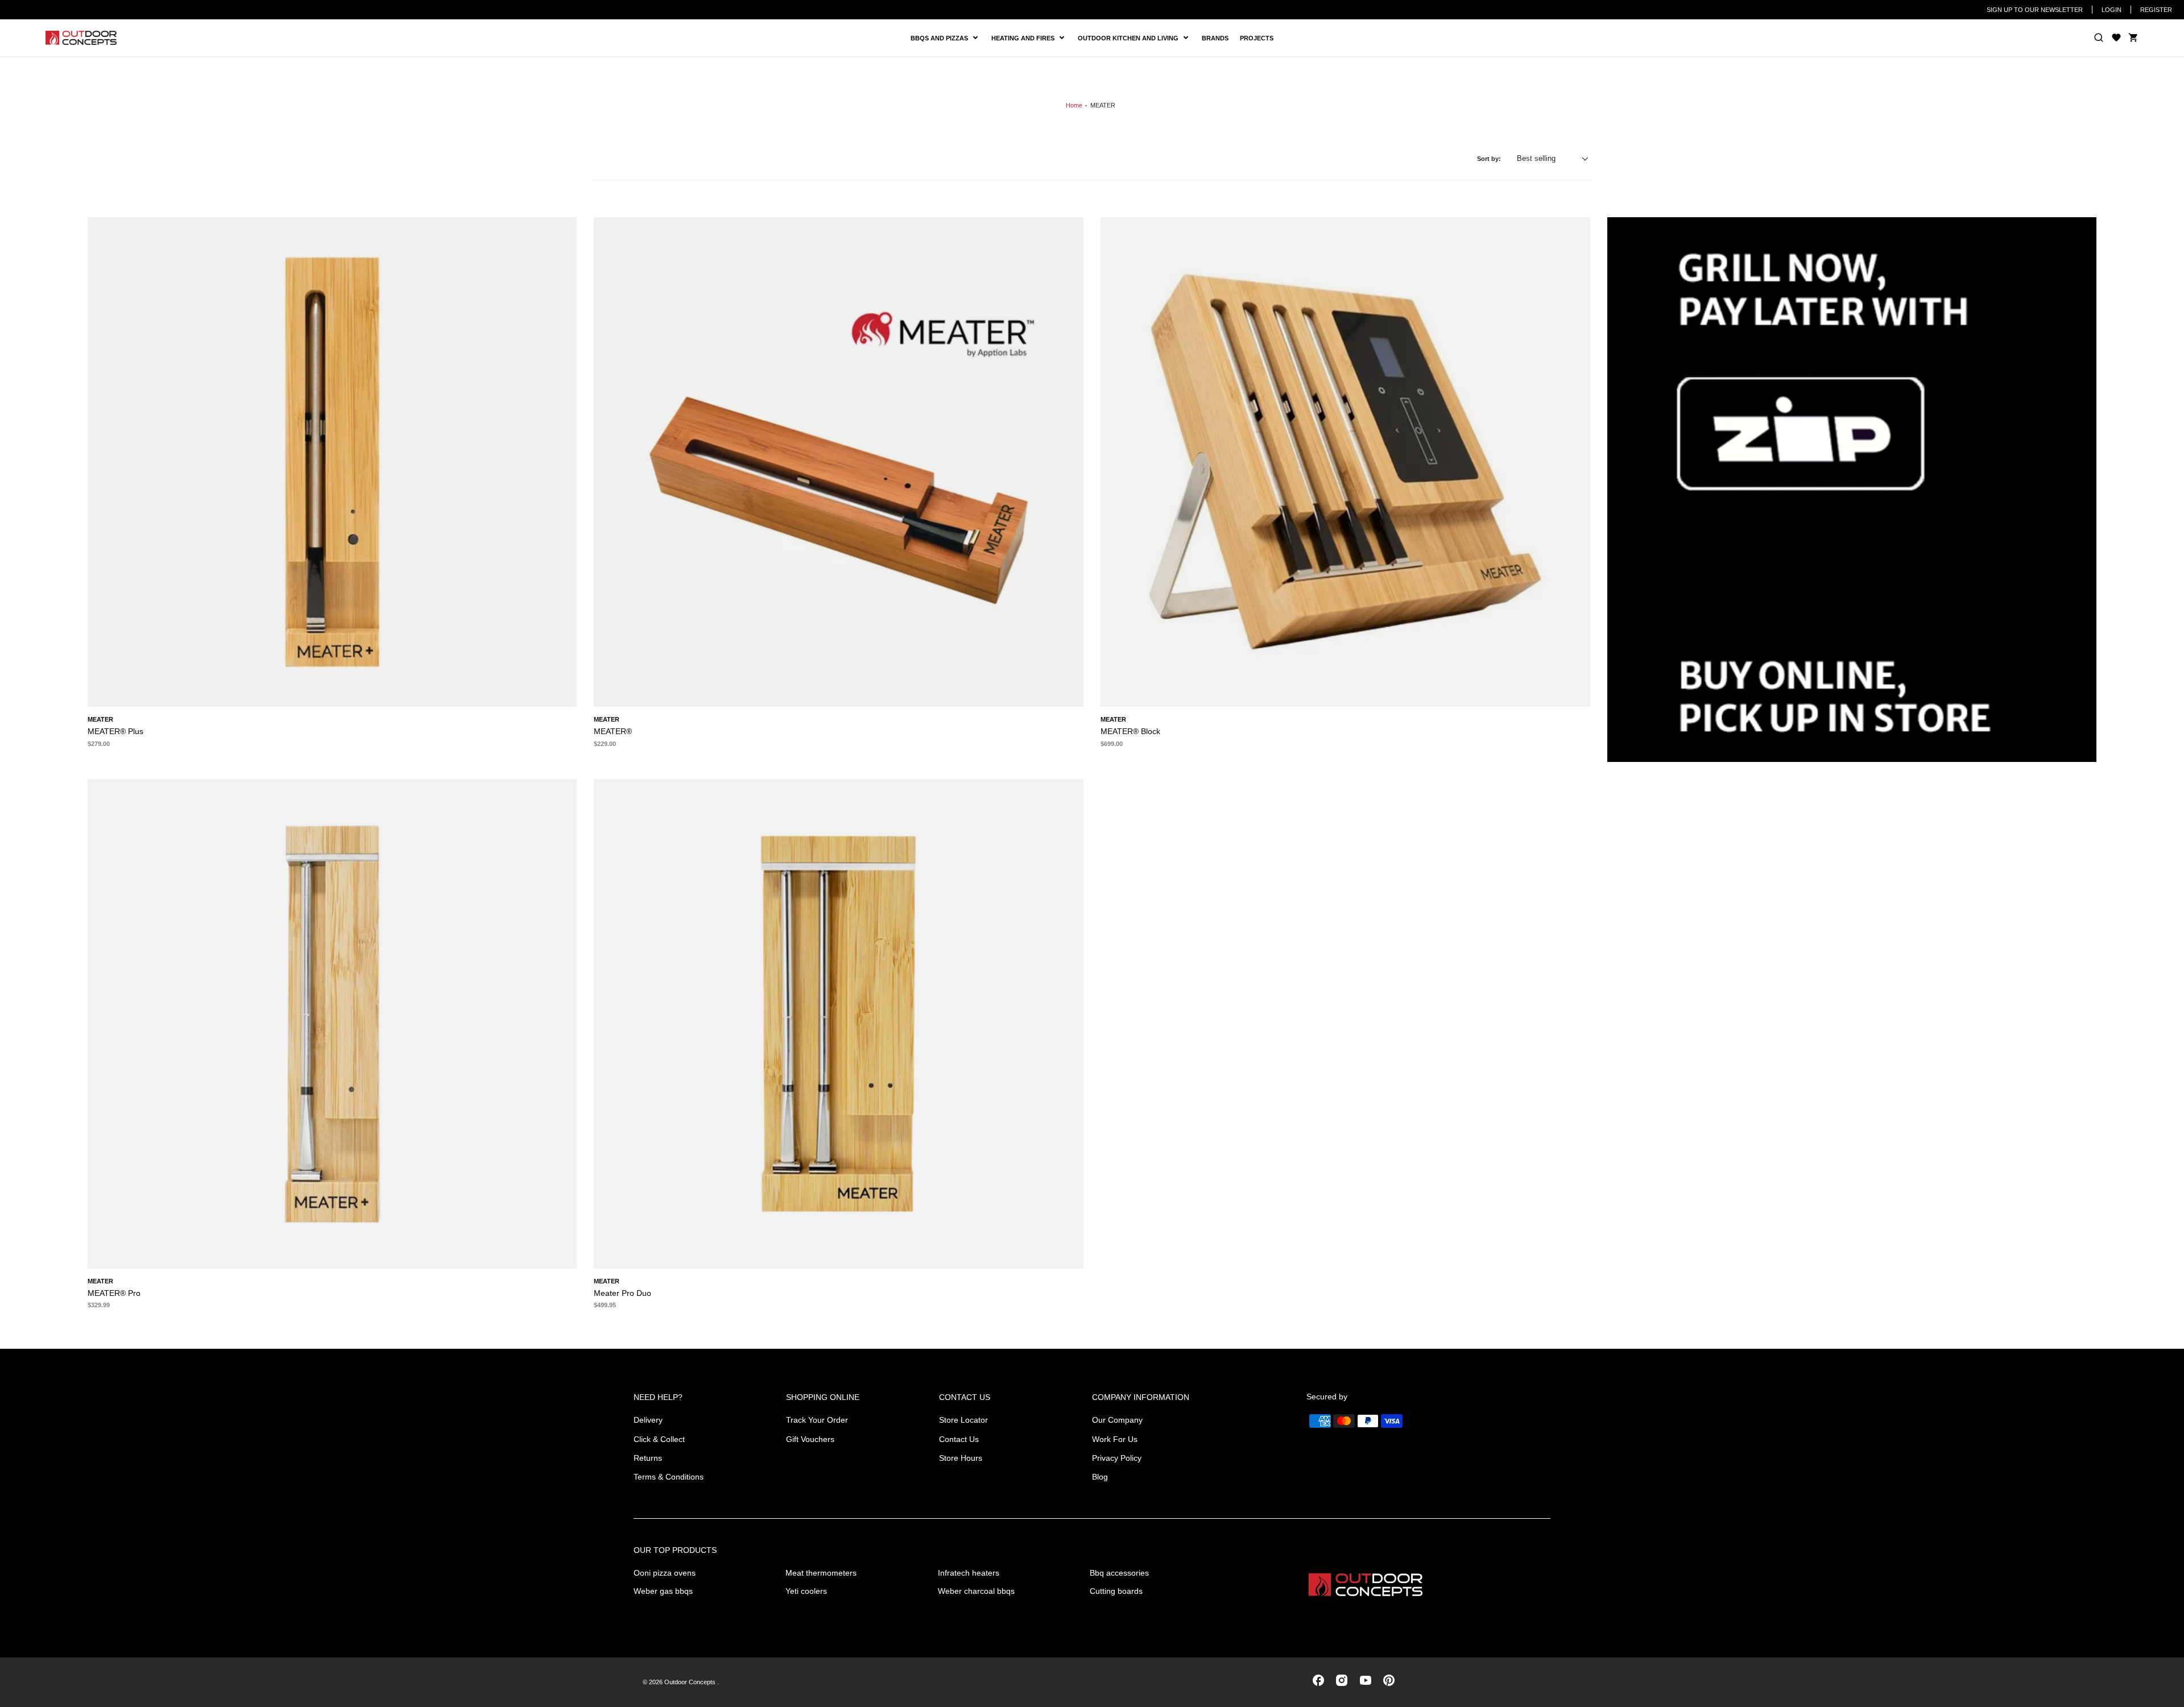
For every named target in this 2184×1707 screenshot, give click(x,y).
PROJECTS (1257, 38)
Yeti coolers (806, 1591)
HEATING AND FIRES (1032, 38)
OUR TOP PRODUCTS (675, 1550)
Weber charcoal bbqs (976, 1591)
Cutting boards (1116, 1591)
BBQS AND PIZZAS (941, 38)
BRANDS (1215, 38)
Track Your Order (817, 1420)
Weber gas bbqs (663, 1591)
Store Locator (963, 1420)
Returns (648, 1458)
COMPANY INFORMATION (1141, 1397)
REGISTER (2156, 10)
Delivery (648, 1420)
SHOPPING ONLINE (823, 1397)
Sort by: (1489, 159)
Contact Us (959, 1439)
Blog (1100, 1477)
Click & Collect (659, 1439)
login (2111, 10)
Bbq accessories (1119, 1573)
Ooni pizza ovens (665, 1573)
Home (1074, 105)
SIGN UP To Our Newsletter (2035, 10)
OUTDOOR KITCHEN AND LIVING (1132, 38)
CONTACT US (965, 1397)
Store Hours (961, 1458)
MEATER (1103, 105)
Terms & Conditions (669, 1477)
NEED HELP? (658, 1397)
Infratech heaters (969, 1573)
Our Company (1117, 1420)
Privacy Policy (1117, 1458)
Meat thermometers (821, 1573)
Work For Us (1115, 1439)
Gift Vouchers (810, 1439)
